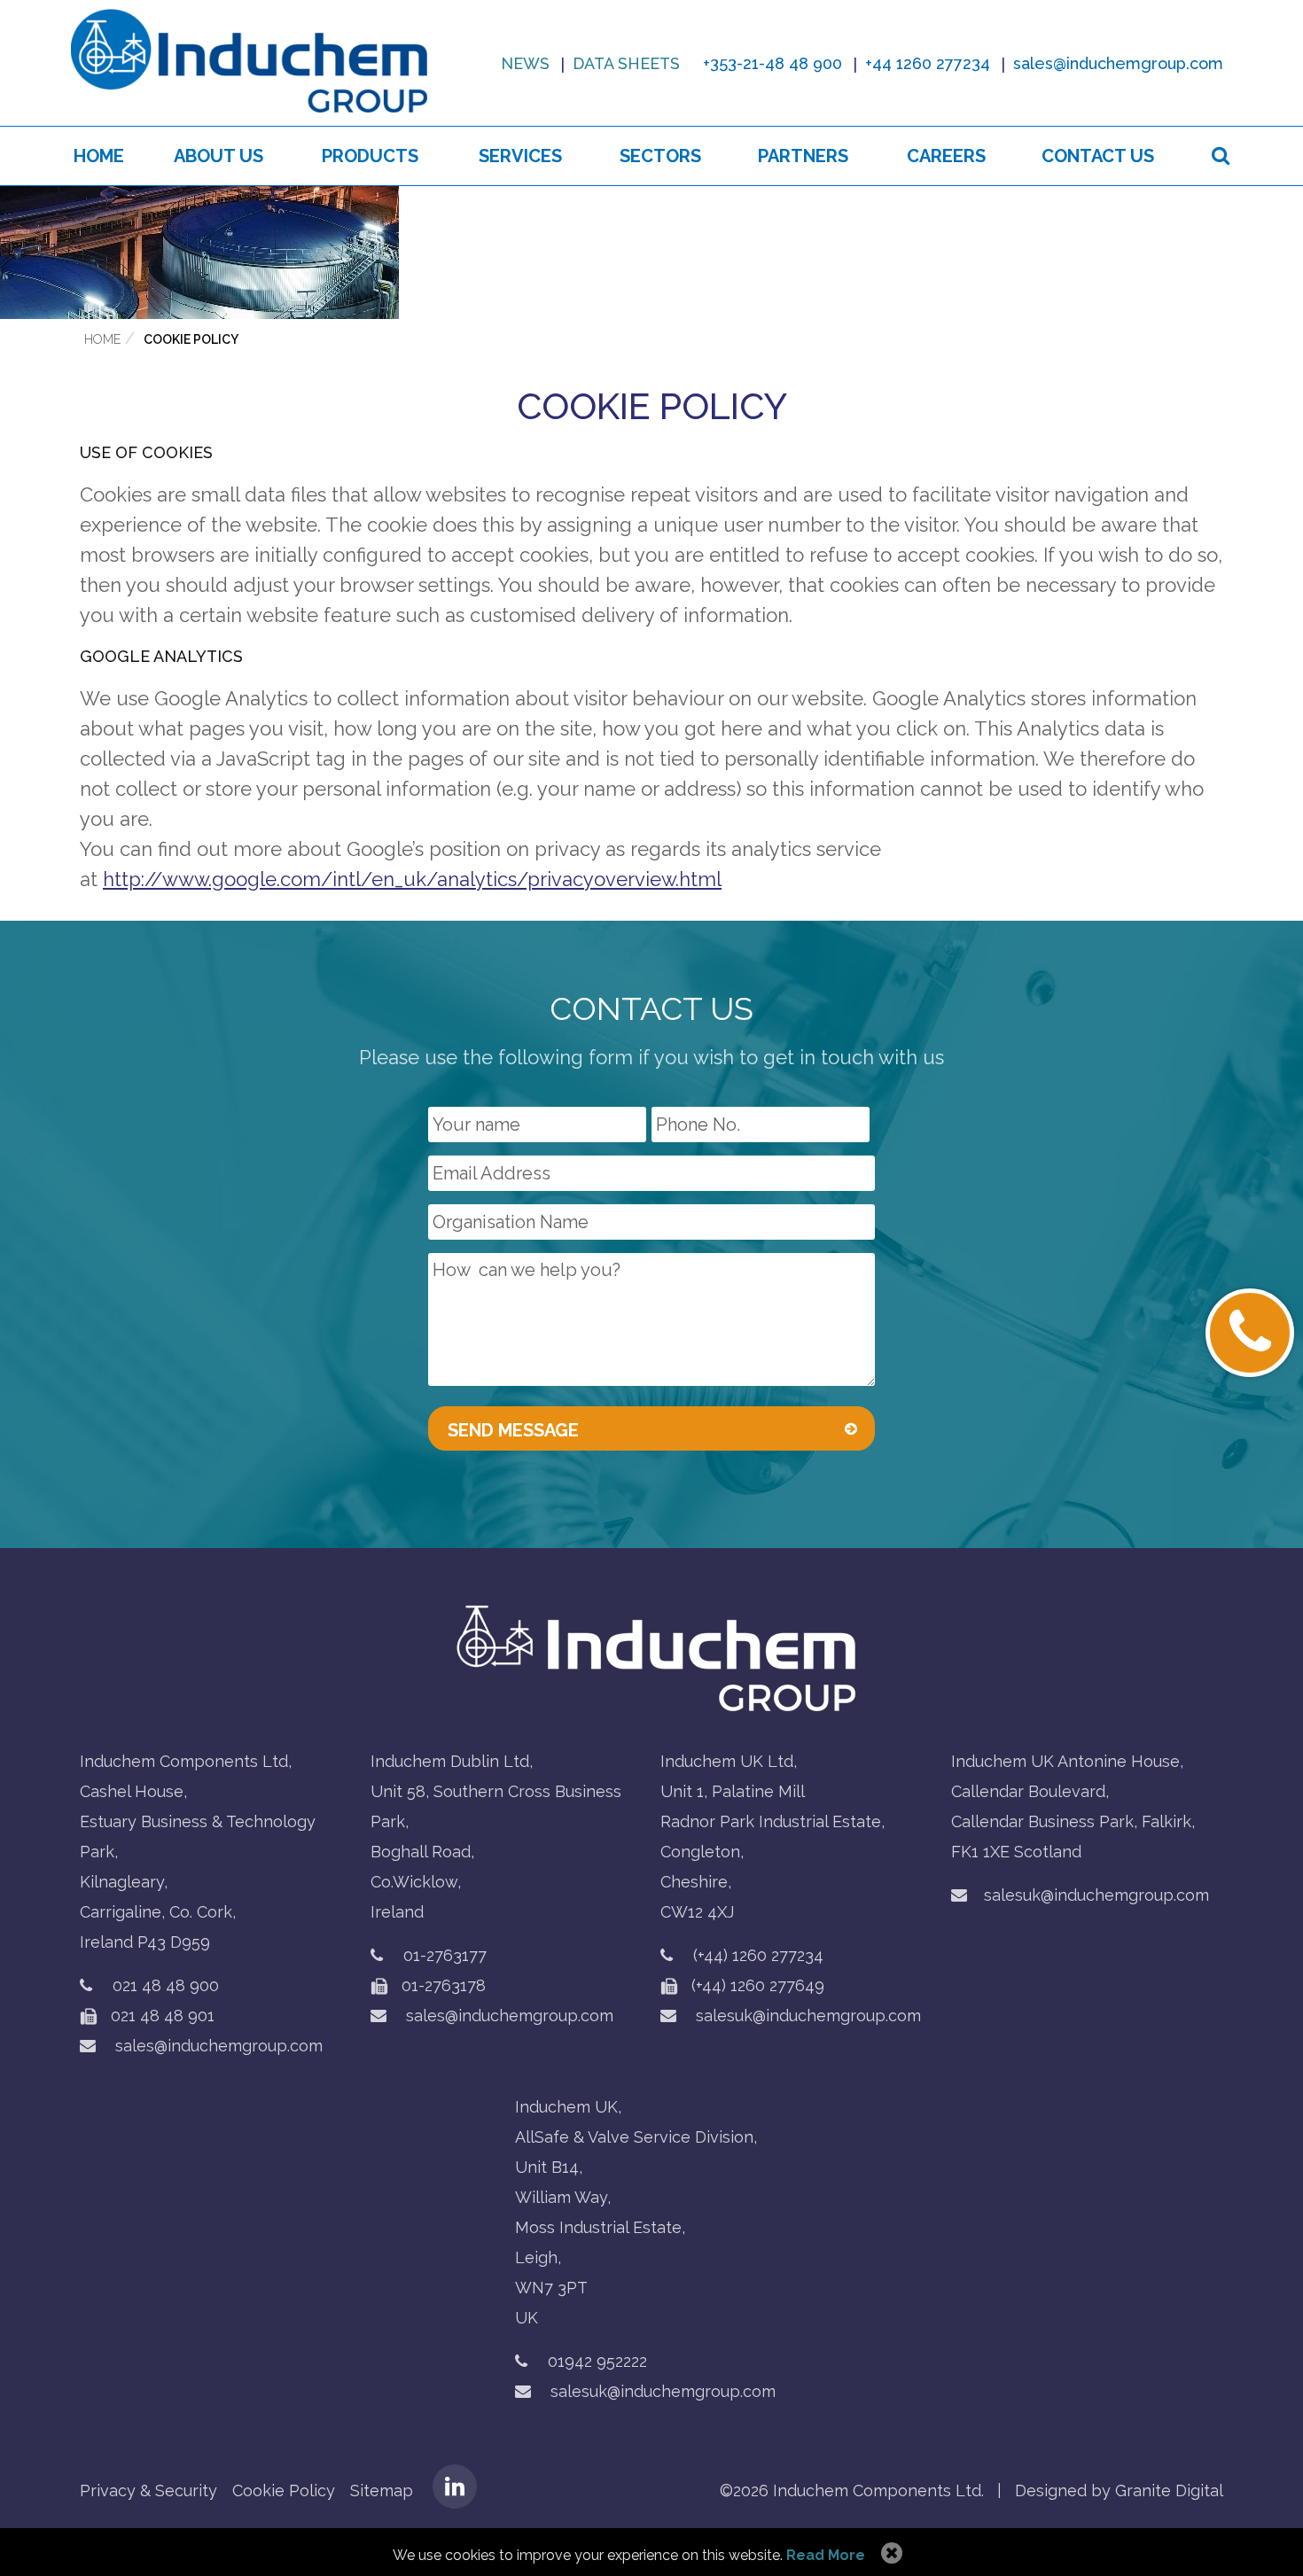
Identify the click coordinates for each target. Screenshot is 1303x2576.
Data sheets (626, 63)
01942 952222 (597, 2361)
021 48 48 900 (166, 1985)
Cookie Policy (191, 339)
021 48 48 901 (160, 2016)
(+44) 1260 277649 (756, 1985)
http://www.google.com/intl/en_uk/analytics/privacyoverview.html (412, 879)
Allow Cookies (889, 2554)
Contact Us (1098, 156)
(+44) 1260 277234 (758, 1955)
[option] (651, 253)
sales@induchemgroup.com (217, 2046)
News (525, 63)
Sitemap (382, 2490)
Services (520, 156)
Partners (803, 156)
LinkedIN (455, 2487)
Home (99, 156)
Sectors (660, 156)
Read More (826, 2555)
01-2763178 (441, 1985)
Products (370, 156)
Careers (946, 156)
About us (218, 156)
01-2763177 (445, 1955)
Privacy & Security (148, 2490)
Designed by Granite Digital (1119, 2490)
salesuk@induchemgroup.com (806, 2016)
